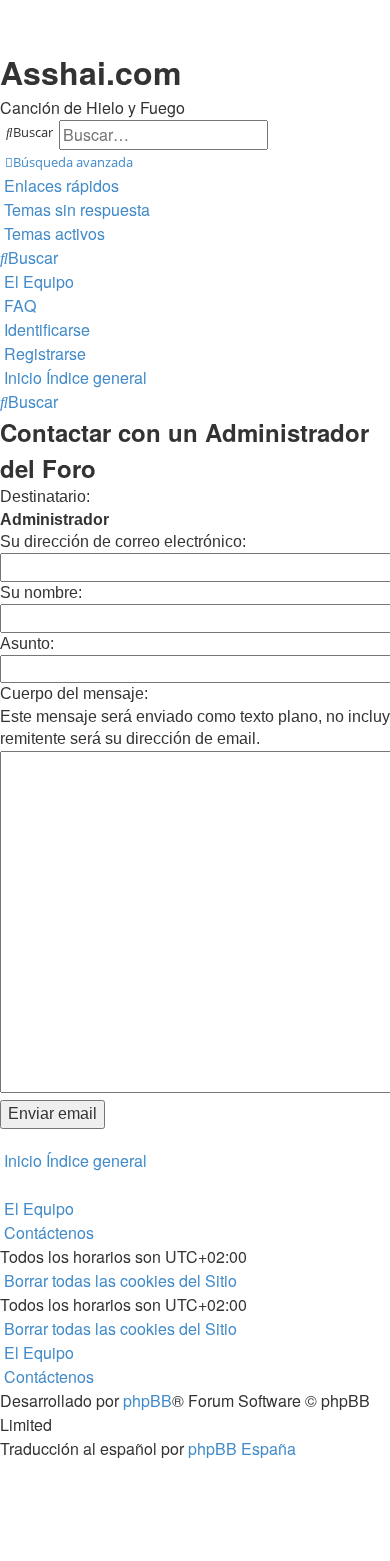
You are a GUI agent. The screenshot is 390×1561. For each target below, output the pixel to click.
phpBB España (242, 1448)
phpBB (147, 1400)
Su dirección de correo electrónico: (123, 541)
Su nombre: (41, 592)
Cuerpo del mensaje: (74, 693)
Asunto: (27, 643)
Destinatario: (45, 496)
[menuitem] (75, 210)
